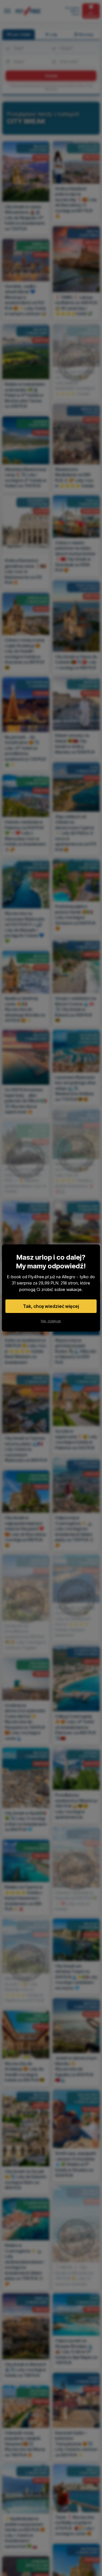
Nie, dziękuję (51, 1321)
